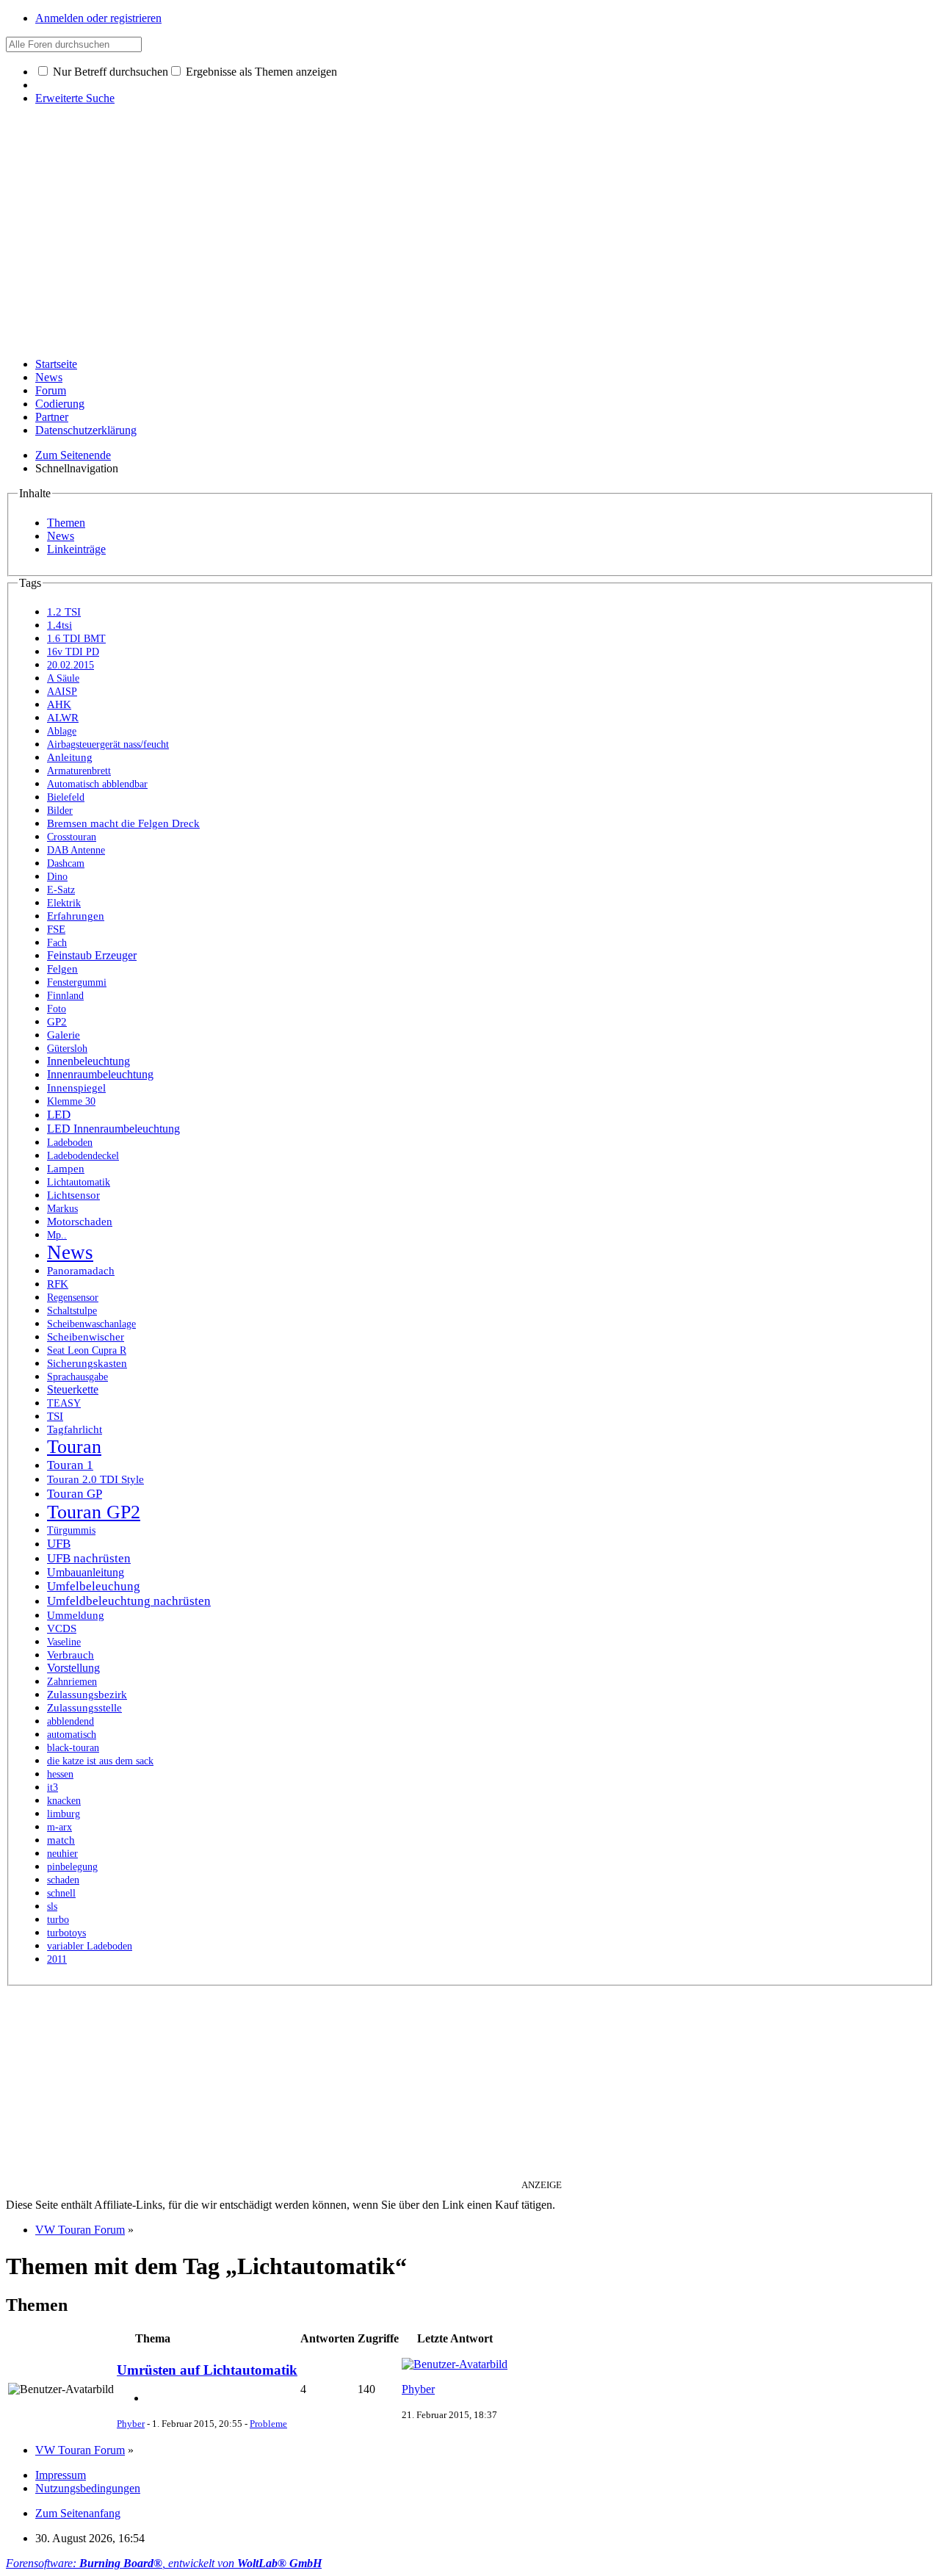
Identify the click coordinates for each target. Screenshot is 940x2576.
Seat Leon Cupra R (87, 1350)
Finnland (65, 996)
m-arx (59, 1827)
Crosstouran (72, 837)
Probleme (268, 2424)
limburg (64, 1814)
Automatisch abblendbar (97, 784)
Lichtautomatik (79, 1182)
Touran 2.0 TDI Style (95, 1479)
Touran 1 (70, 1465)
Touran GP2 (94, 1512)
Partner (52, 417)
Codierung (60, 404)
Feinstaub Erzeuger (92, 955)
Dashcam (66, 863)
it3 (53, 1787)
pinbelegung (72, 1867)
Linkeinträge (76, 549)
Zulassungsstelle (84, 1708)
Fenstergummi (77, 982)
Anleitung (70, 757)
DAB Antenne (76, 850)
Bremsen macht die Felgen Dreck (123, 823)
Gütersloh (67, 1049)
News (49, 377)
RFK (58, 1284)
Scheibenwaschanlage (91, 1324)
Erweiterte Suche (75, 98)
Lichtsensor (73, 1195)
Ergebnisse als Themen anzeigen (260, 72)
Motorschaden (80, 1222)
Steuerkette (73, 1389)
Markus (62, 1209)
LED (59, 1115)
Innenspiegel (76, 1088)
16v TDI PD (73, 652)
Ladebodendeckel (83, 1156)
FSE (56, 929)
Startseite (56, 364)
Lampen (66, 1169)
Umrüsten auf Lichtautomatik (207, 2370)
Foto (57, 1009)
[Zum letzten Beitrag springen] (455, 2364)
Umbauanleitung (86, 1572)
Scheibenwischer (86, 1337)
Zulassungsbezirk (87, 1695)
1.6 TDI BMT (76, 639)
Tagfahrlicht (75, 1429)
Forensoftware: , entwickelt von (164, 2563)
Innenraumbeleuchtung (100, 1074)
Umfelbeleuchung (94, 1586)
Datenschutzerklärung (86, 430)
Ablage (62, 731)
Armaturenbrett (79, 771)
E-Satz (61, 890)
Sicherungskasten (87, 1363)
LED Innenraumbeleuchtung (113, 1129)
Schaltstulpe (72, 1311)
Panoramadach (81, 1271)
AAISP (62, 692)
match (61, 1840)
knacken (64, 1801)
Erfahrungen (76, 916)
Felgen (62, 969)
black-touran (73, 1748)
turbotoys (66, 1933)
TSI (55, 1416)
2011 (57, 1959)
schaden (63, 1880)
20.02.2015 (70, 665)
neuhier (62, 1854)
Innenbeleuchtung (88, 1061)
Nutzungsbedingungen (88, 2488)
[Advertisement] (470, 243)
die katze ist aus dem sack (100, 1761)
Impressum (61, 2475)
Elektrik (64, 903)
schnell (61, 1893)
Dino (57, 877)
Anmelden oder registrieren (98, 18)
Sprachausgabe (77, 1377)
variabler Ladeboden (90, 1946)
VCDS (62, 1628)
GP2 (57, 1022)
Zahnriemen (72, 1682)
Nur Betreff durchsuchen (109, 72)
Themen (66, 523)
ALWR (63, 718)
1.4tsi (59, 625)
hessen (60, 1774)
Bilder (60, 811)
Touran (74, 1447)
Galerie (64, 1035)
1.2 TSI (64, 612)
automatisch (72, 1735)
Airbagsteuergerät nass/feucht (108, 744)
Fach (57, 943)
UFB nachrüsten (89, 1558)
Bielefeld (66, 797)
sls (52, 1906)
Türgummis (71, 1530)
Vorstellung (73, 1668)
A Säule (63, 678)
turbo (58, 1920)
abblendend (70, 1721)
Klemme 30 (71, 1101)
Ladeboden (70, 1143)
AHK (59, 704)
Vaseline (64, 1642)
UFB (59, 1544)
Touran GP (75, 1493)
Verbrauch (70, 1655)
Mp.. (57, 1235)
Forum (51, 390)
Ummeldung (76, 1615)
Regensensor (73, 1298)
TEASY (64, 1403)
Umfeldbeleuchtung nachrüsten (129, 1601)
